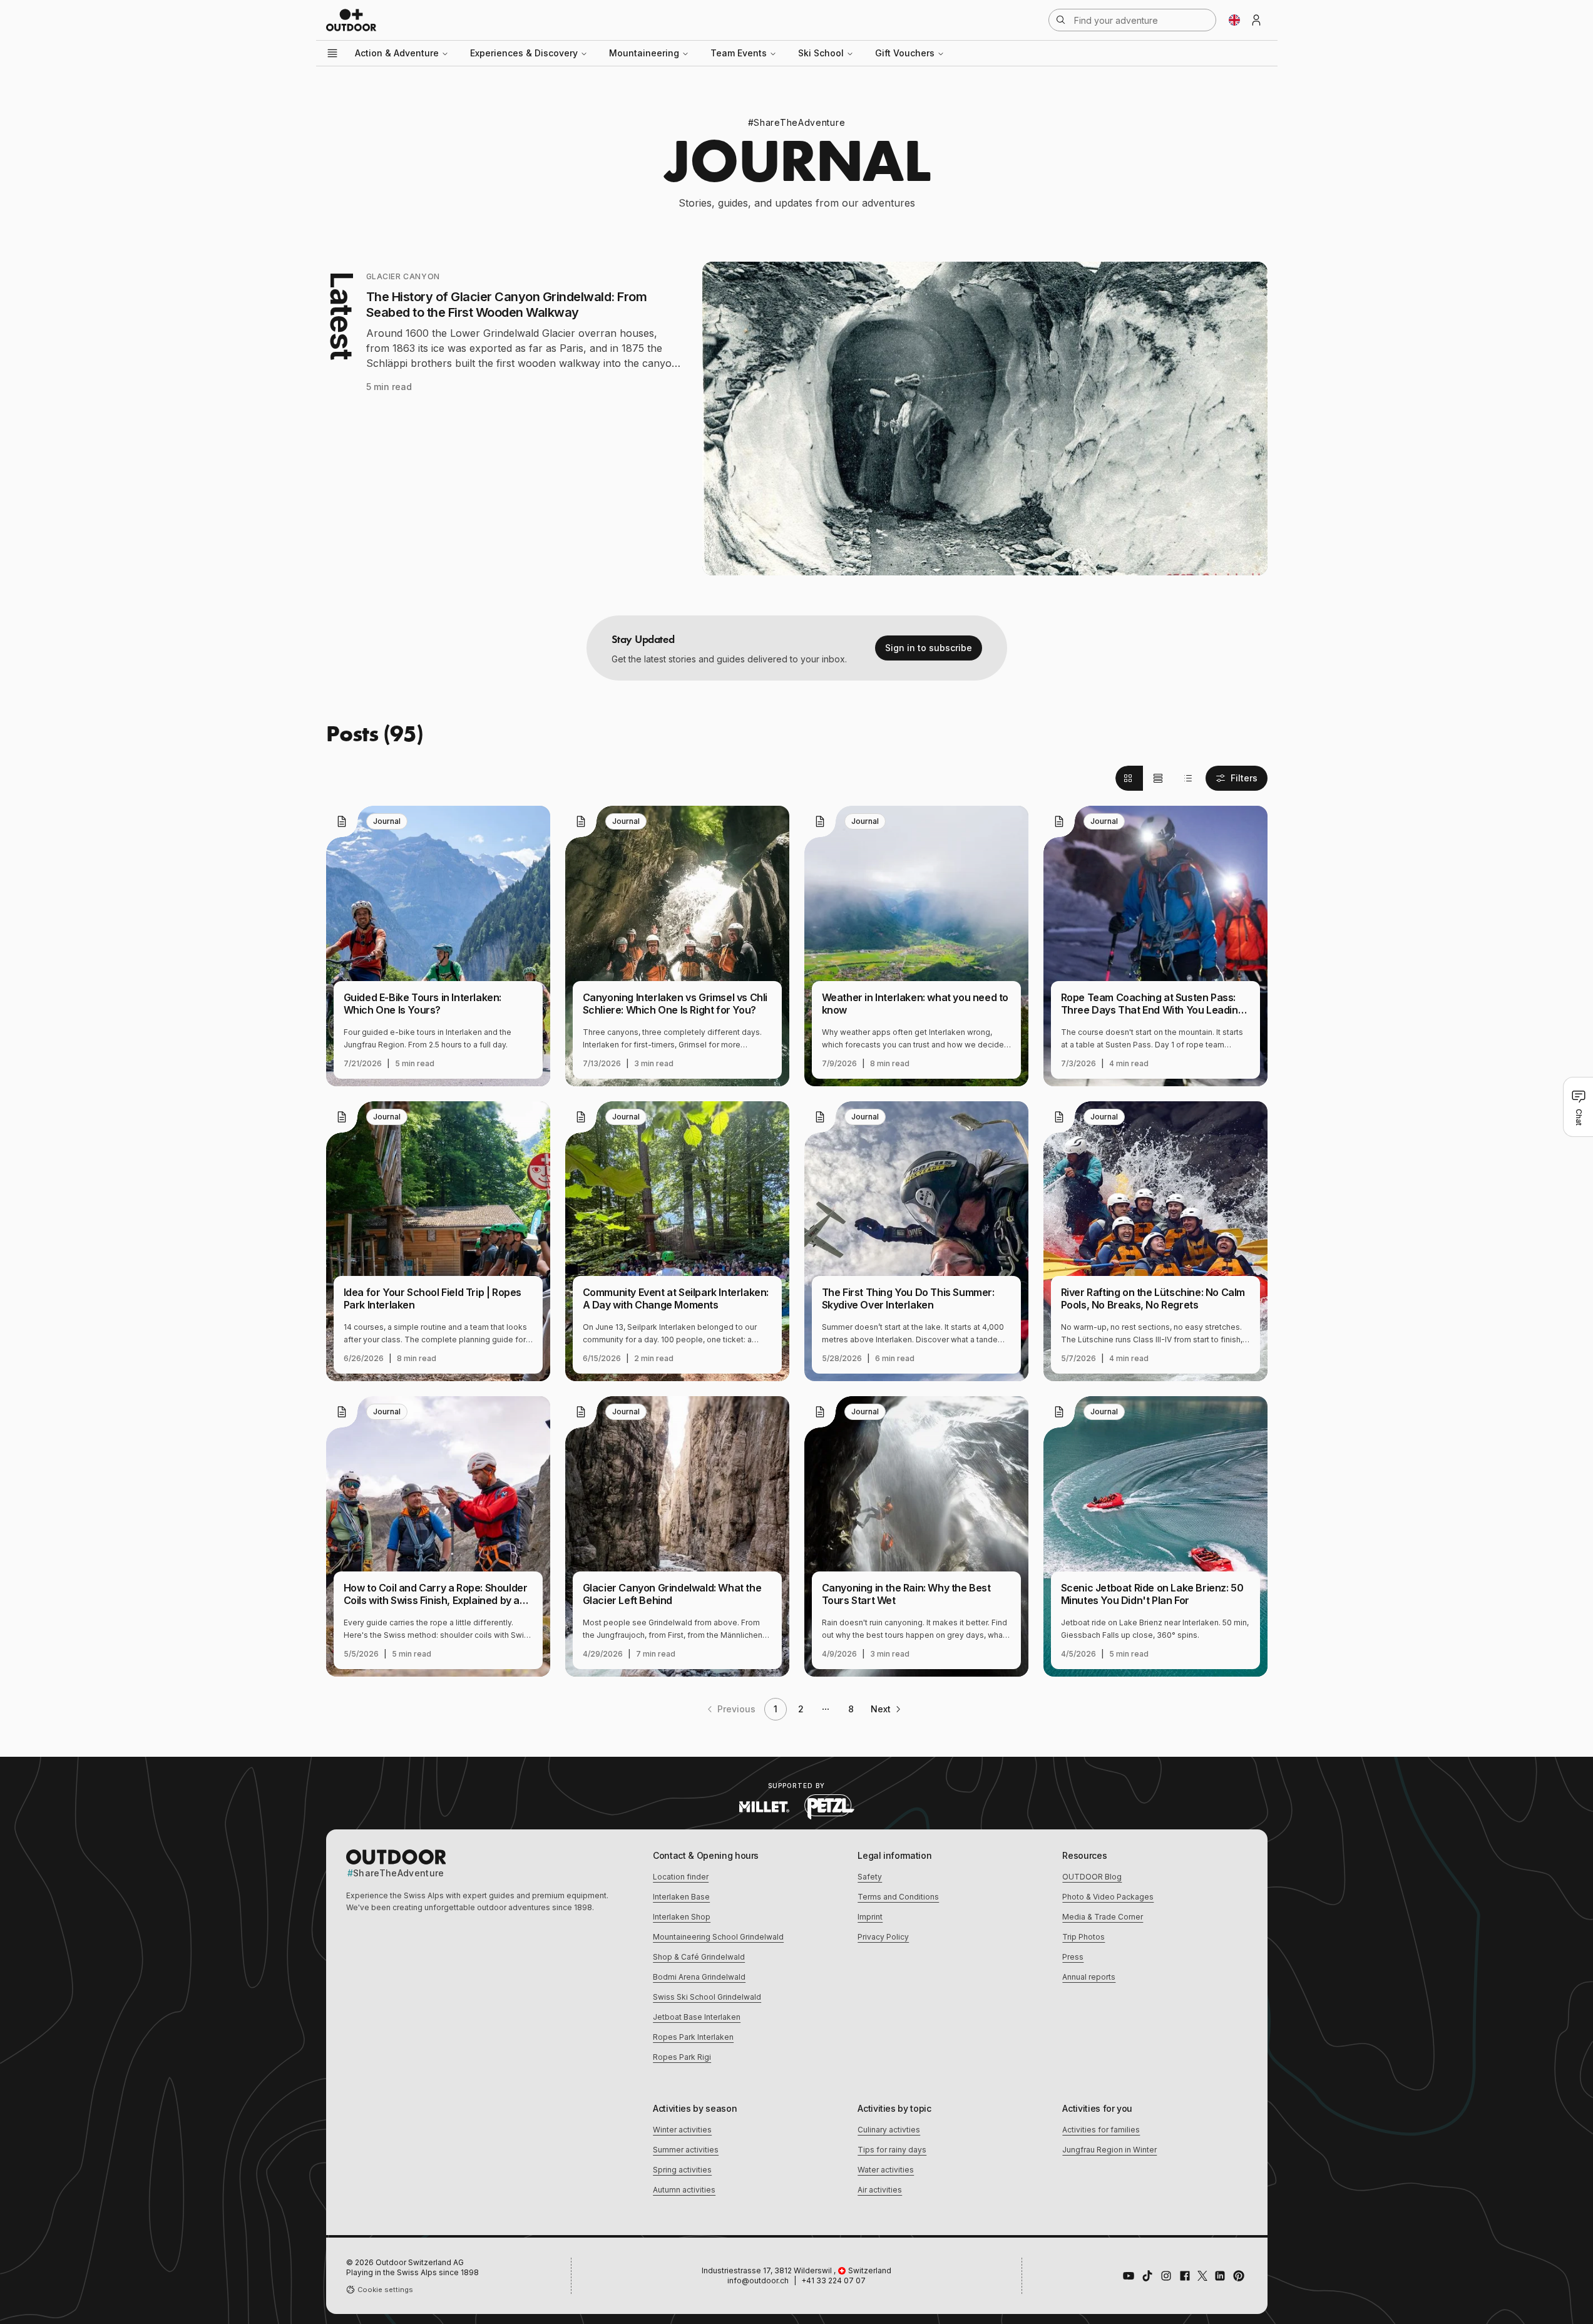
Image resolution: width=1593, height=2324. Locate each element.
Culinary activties (889, 2130)
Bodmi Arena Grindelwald (699, 1977)
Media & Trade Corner (1103, 1917)
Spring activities (682, 2170)
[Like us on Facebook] (1185, 2276)
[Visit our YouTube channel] (1129, 2276)
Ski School (821, 53)
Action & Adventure (397, 53)
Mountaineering (644, 53)
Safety (870, 1877)
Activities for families (1101, 2130)
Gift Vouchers (905, 53)
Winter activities (682, 2130)
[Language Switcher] (1234, 20)
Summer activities (686, 2150)
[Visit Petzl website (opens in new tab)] (829, 1807)
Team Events (739, 53)
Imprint (870, 1917)
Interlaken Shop (682, 1917)
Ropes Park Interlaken (693, 2037)
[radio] (1129, 778)
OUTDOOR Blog (1092, 1877)
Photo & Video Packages (1108, 1897)
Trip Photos (1083, 1937)
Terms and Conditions (898, 1897)
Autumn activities (684, 2190)
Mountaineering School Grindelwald (718, 1937)
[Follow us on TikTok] (1147, 2276)
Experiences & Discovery (524, 53)
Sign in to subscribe (929, 648)
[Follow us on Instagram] (1166, 2276)
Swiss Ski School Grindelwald (707, 1997)
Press (1073, 1957)
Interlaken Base (681, 1897)
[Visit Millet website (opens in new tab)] (764, 1807)
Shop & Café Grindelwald (699, 1957)
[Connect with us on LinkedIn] (1220, 2276)
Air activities (880, 2190)
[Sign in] (1256, 20)
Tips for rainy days (892, 2150)
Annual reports (1089, 1977)
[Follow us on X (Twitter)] (1202, 2276)
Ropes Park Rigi (682, 2057)
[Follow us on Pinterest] (1239, 2276)
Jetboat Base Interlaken (697, 2017)
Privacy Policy (883, 1937)
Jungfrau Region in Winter (1109, 2150)
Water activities (886, 2170)
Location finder (681, 1877)
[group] (1158, 778)
